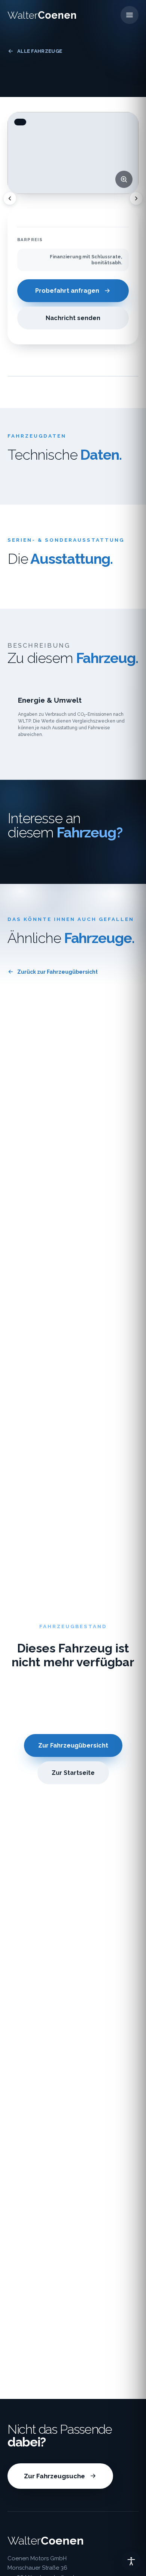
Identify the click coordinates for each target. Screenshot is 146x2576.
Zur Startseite (73, 1773)
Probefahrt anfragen (67, 291)
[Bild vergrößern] (124, 179)
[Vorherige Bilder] (10, 198)
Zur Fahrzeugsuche (54, 2476)
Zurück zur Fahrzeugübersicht (57, 972)
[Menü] (130, 15)
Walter (42, 15)
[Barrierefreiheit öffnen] (131, 2561)
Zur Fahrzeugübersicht (73, 1745)
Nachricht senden (73, 318)
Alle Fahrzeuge (40, 51)
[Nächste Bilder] (136, 198)
